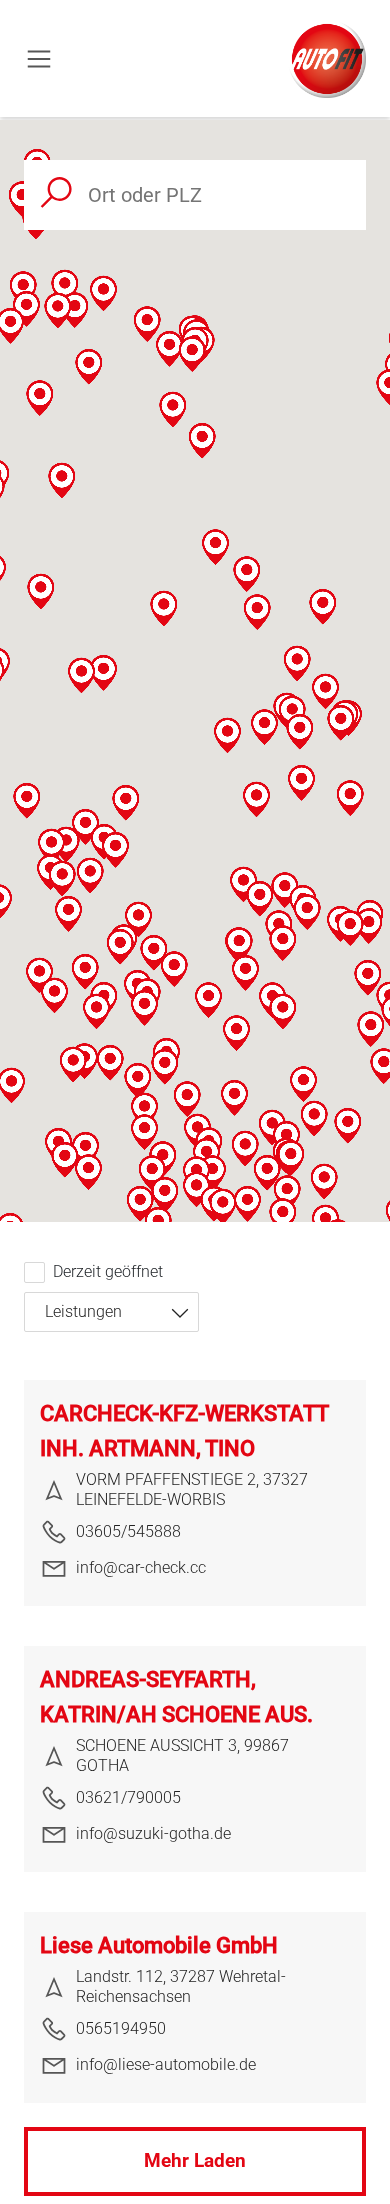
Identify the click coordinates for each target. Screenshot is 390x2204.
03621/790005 (128, 1797)
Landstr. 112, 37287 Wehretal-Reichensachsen (181, 1986)
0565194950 (121, 2028)
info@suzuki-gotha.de (153, 1833)
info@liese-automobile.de (166, 2064)
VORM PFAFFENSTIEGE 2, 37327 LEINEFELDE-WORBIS (192, 1489)
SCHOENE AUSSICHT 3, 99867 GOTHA (182, 1755)
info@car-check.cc (141, 1567)
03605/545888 (128, 1531)
